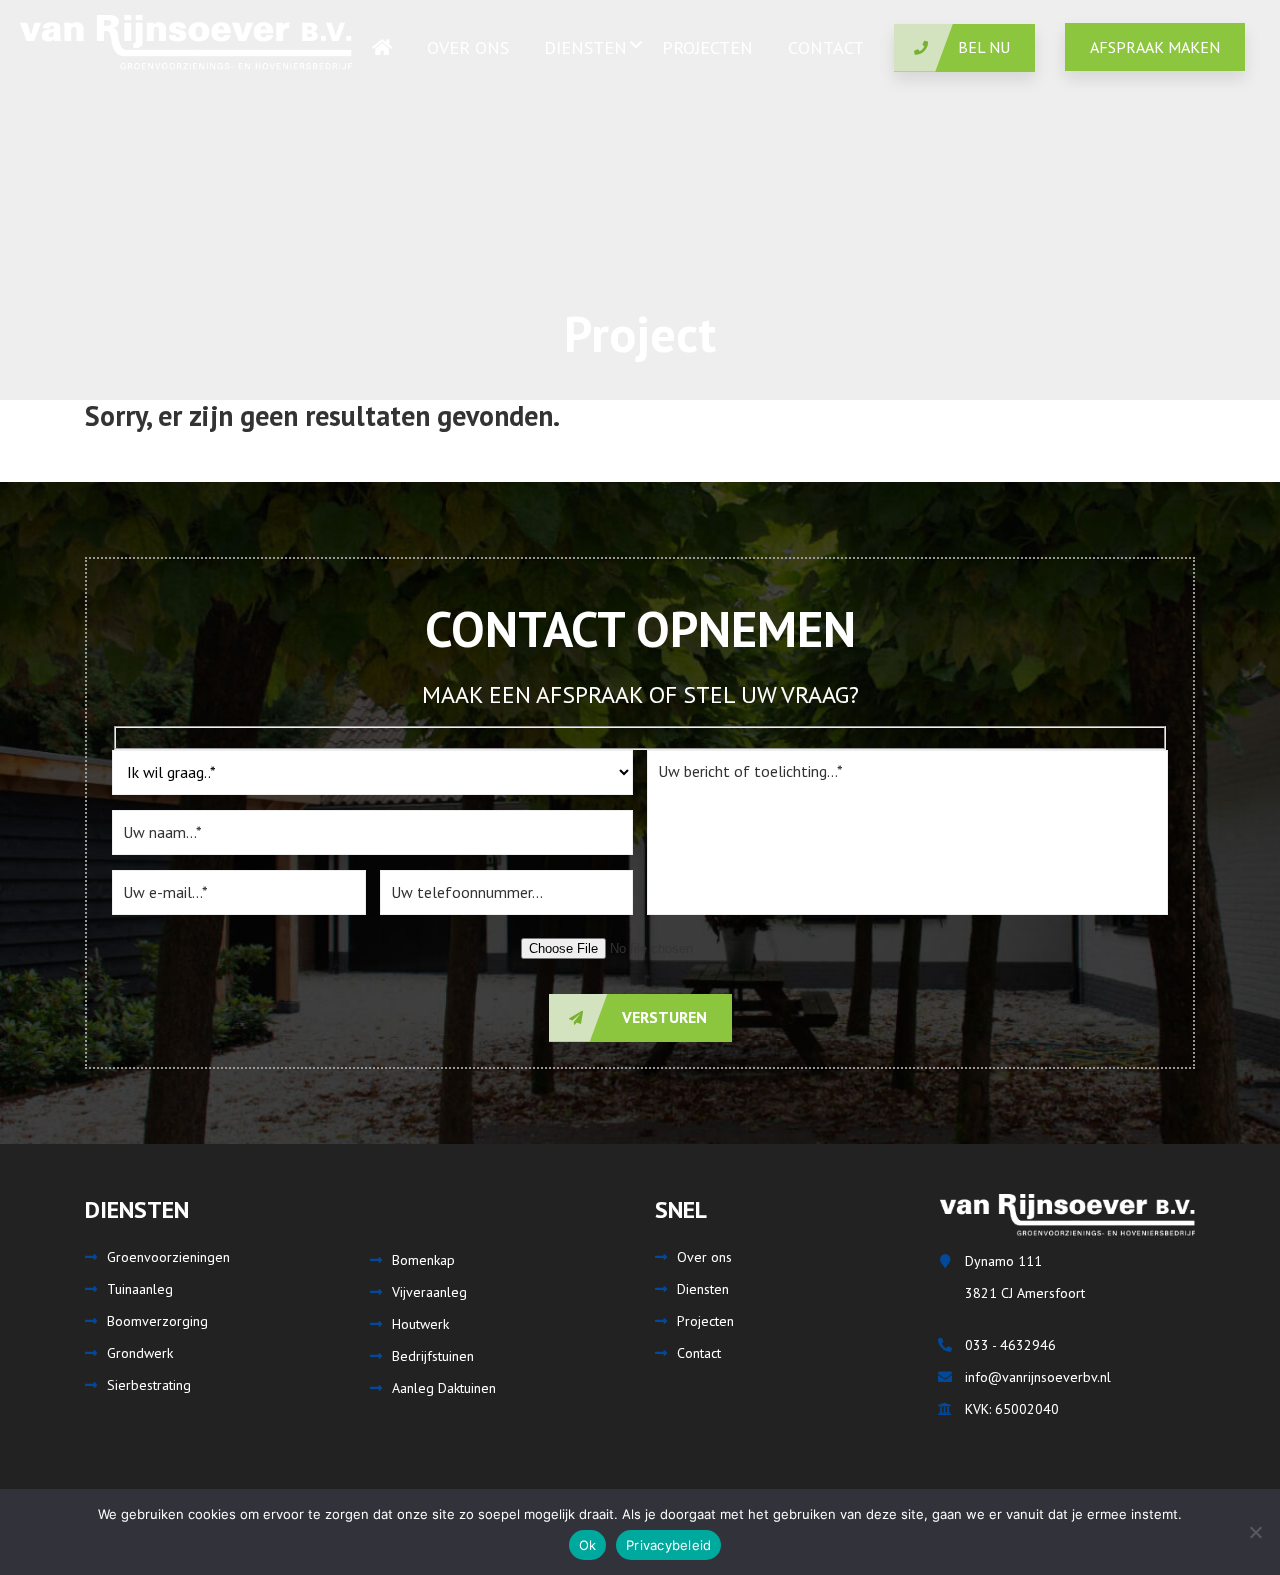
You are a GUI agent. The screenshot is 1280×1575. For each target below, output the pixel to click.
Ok (588, 1545)
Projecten (705, 1321)
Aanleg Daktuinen (444, 1388)
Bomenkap (423, 1260)
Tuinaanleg (140, 1289)
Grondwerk (140, 1353)
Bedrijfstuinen (433, 1356)
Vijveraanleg (429, 1292)
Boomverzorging (157, 1321)
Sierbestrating (149, 1385)
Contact (699, 1353)
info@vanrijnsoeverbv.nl (1038, 1377)
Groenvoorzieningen (168, 1257)
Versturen (662, 1017)
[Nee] (1255, 1532)
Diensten (703, 1289)
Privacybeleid (668, 1545)
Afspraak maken (1155, 47)
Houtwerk (420, 1324)
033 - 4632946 (1010, 1345)
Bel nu (984, 47)
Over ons (704, 1257)
